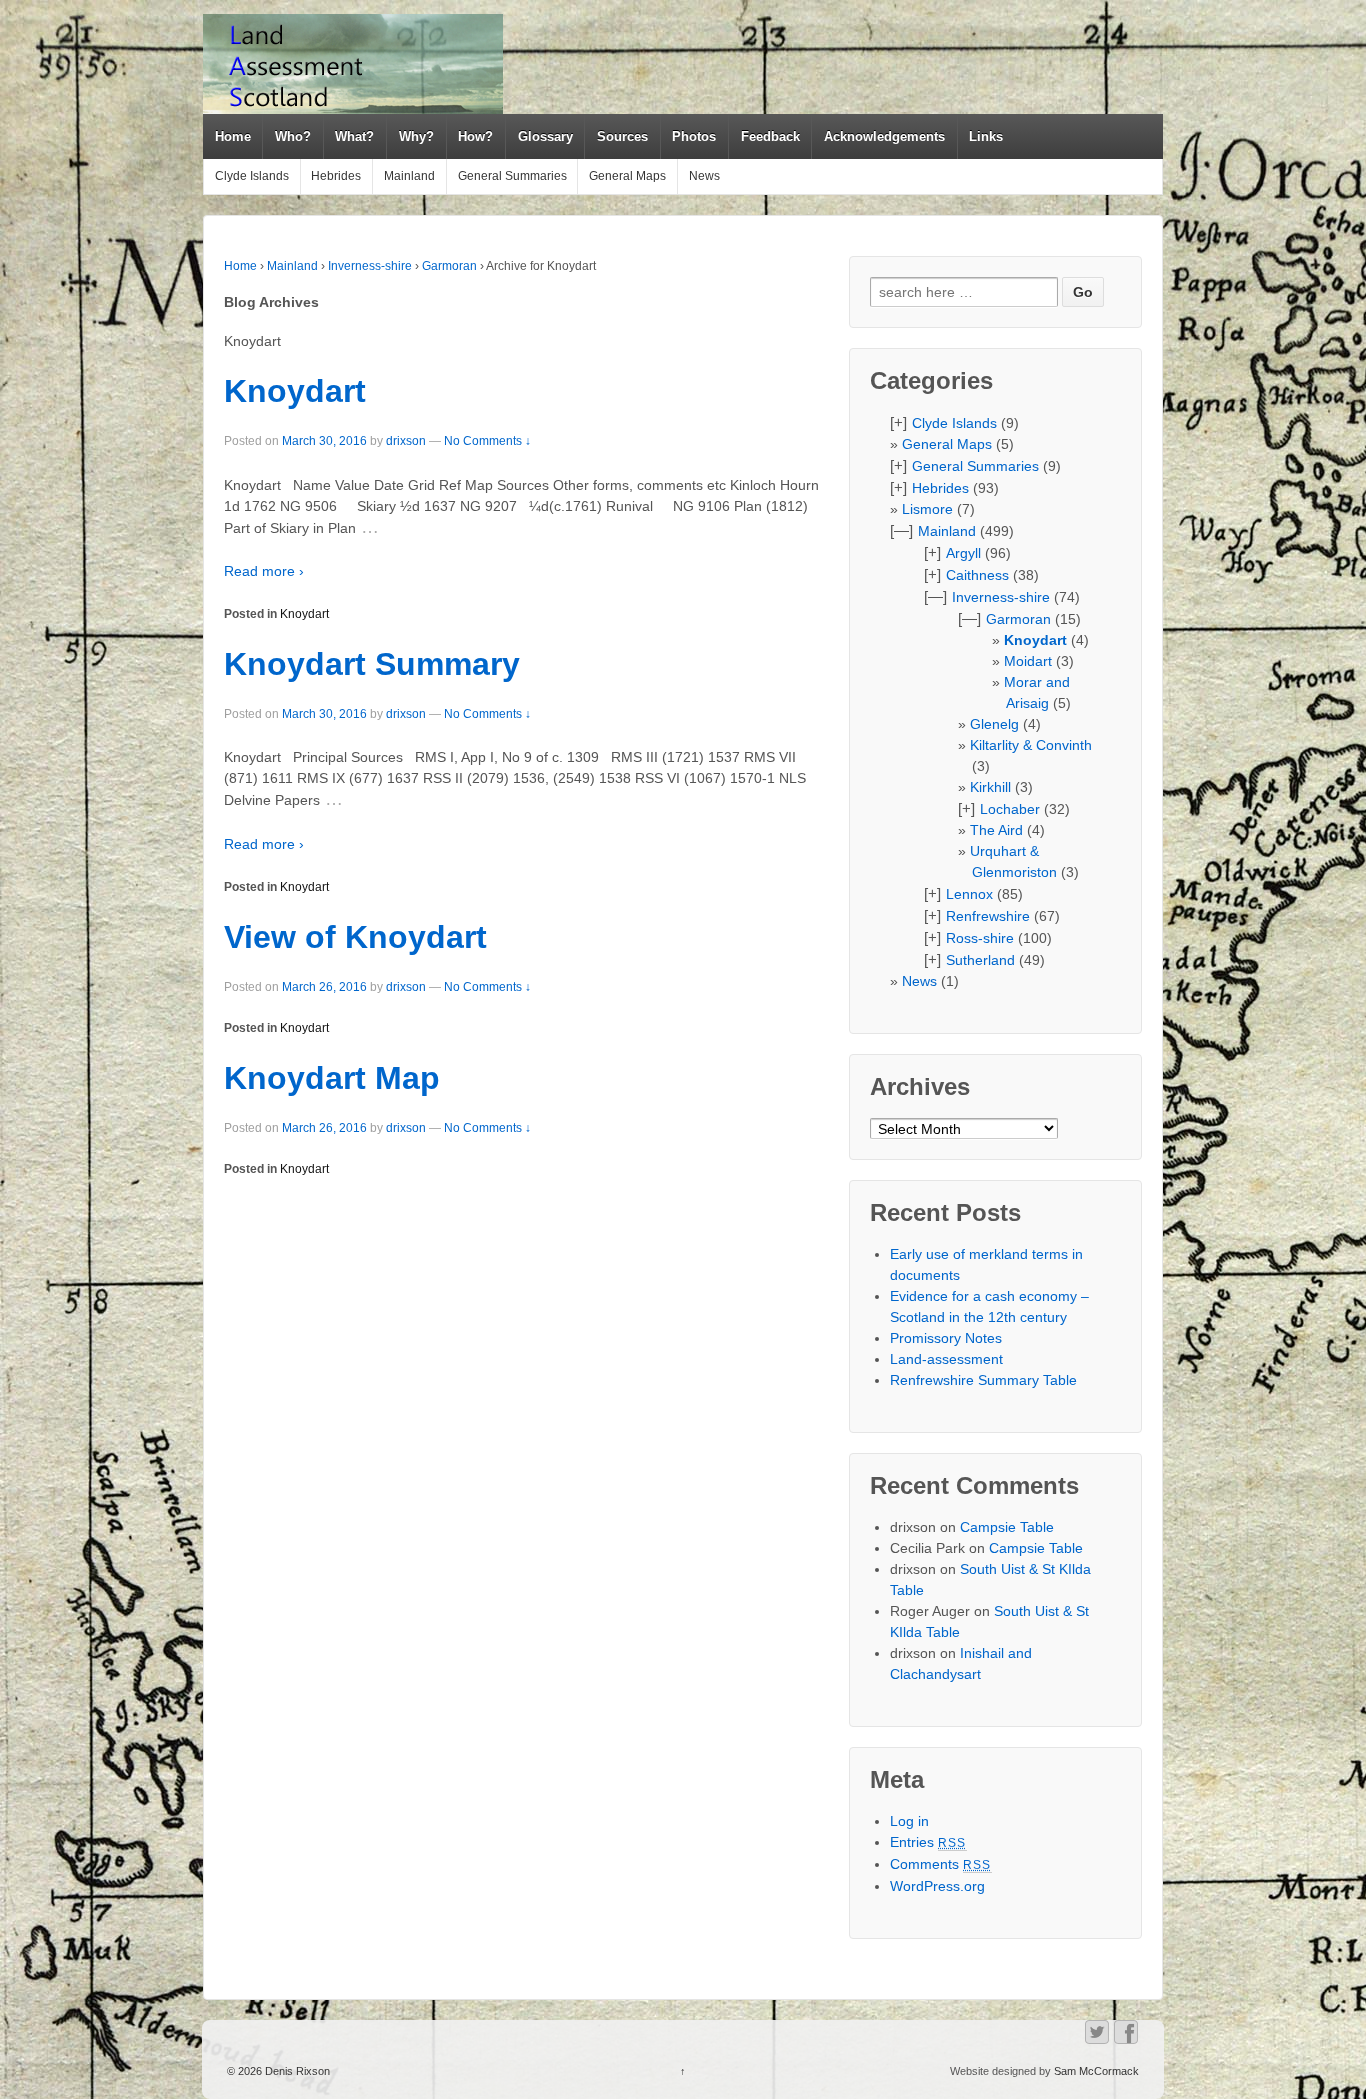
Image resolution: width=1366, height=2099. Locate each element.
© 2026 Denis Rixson (278, 2071)
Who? (293, 136)
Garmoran (449, 266)
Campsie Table (1007, 1527)
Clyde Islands (252, 176)
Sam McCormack (1096, 2071)
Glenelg (994, 724)
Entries (928, 1842)
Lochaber (1010, 809)
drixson (406, 441)
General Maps (627, 176)
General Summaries (512, 176)
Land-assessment (946, 1359)
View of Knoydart (355, 937)
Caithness (977, 575)
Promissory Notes (946, 1338)
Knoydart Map (332, 1078)
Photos (694, 136)
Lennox (969, 894)
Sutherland (980, 960)
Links (986, 136)
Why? (416, 136)
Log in (909, 1821)
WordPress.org (937, 1886)
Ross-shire (980, 938)
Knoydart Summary (372, 664)
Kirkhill (990, 787)
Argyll (963, 553)
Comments (941, 1864)
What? (354, 136)
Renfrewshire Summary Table (983, 1380)
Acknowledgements (884, 136)
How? (475, 136)
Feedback (770, 136)
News (704, 176)
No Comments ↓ (487, 441)
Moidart (1028, 661)
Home (233, 136)
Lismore (927, 509)
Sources (622, 136)
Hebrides (336, 176)
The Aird (996, 830)
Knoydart (295, 391)
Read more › (264, 571)
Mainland (409, 176)
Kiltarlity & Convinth (1031, 745)
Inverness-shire (370, 266)
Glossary (545, 136)
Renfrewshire (988, 916)
